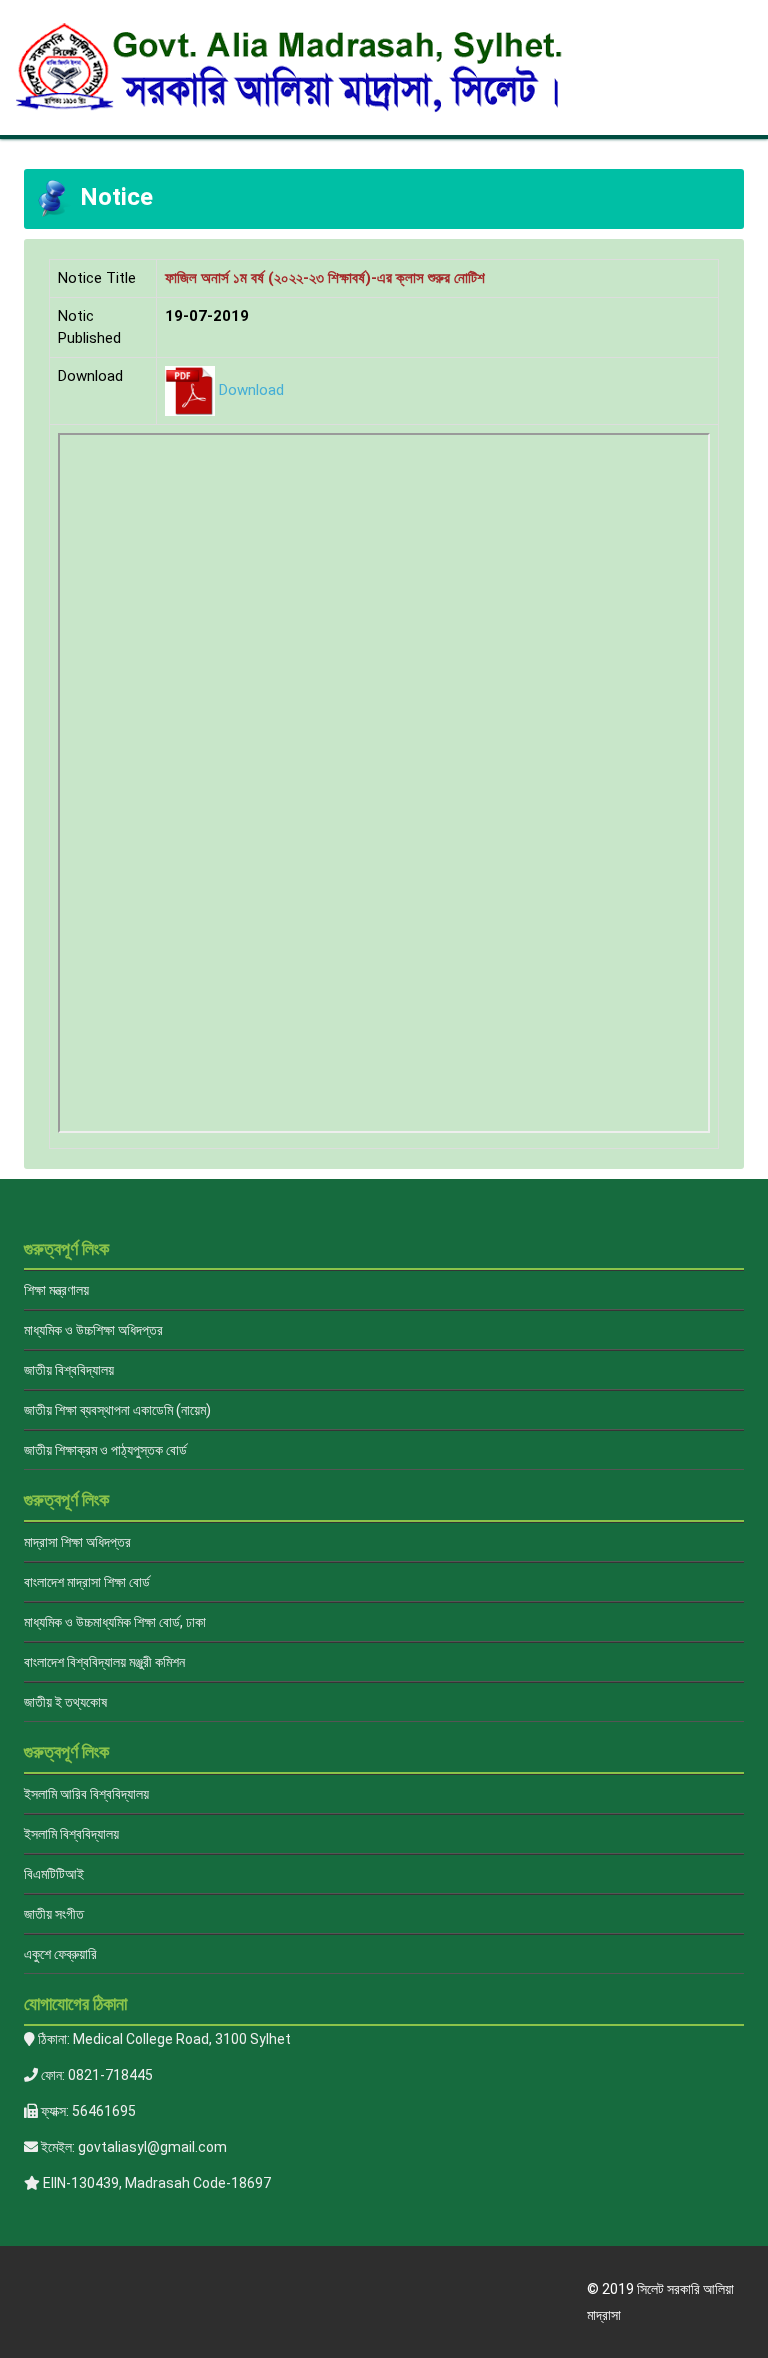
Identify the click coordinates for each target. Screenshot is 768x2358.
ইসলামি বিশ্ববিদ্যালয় (71, 1834)
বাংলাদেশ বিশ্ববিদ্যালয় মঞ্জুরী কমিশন (104, 1662)
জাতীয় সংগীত (54, 1914)
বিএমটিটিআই (54, 1874)
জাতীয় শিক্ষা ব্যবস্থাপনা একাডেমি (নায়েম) (117, 1410)
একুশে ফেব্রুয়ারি (60, 1954)
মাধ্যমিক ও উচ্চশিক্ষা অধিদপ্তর (93, 1330)
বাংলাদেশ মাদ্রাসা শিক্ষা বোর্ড (87, 1582)
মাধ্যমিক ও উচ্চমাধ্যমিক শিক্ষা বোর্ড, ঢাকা (115, 1622)
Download (251, 390)
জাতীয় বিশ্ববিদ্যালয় (69, 1370)
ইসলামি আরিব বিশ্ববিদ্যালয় (86, 1794)
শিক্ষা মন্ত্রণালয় (56, 1290)
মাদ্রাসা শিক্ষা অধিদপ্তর (77, 1542)
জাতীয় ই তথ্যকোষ (65, 1702)
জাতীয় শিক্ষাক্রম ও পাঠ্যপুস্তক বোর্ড (105, 1450)
